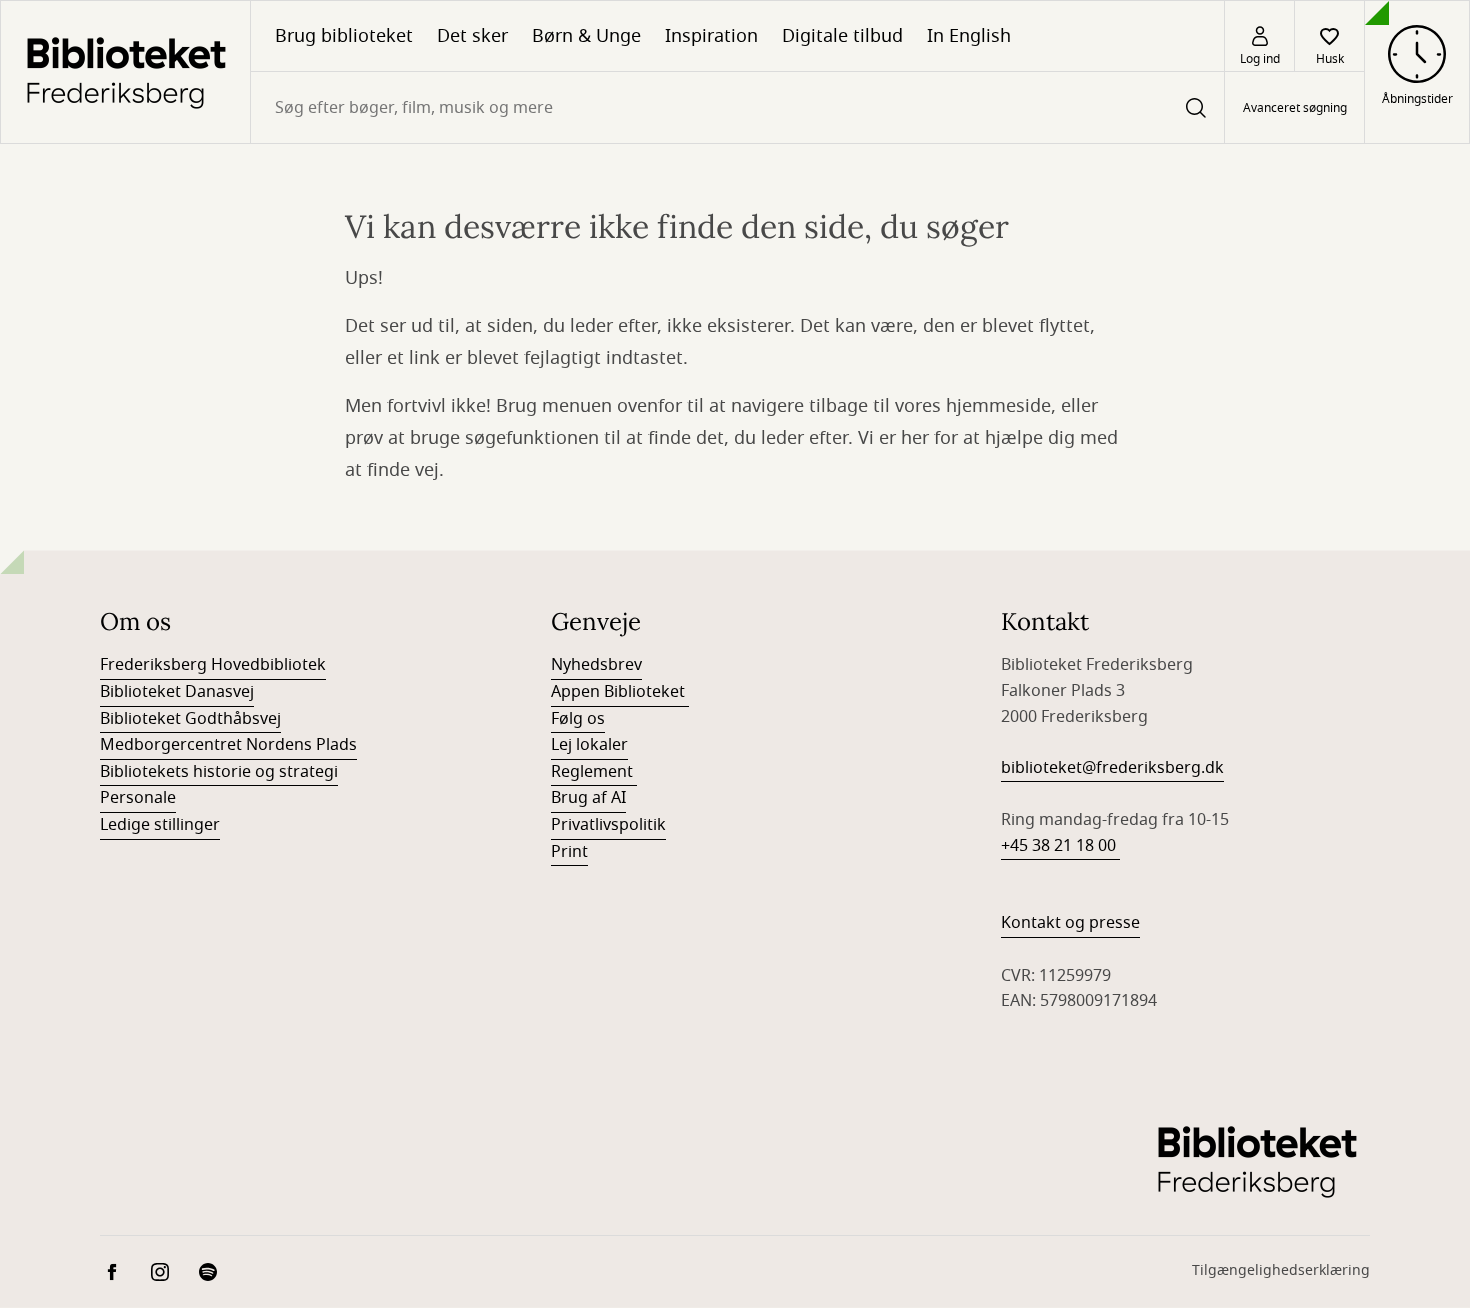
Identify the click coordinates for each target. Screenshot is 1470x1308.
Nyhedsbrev (596, 665)
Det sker (472, 36)
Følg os (578, 719)
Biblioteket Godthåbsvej (190, 719)
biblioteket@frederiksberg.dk (1112, 768)
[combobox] (737, 107)
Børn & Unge (586, 36)
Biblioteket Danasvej (177, 692)
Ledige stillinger (160, 825)
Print (569, 852)
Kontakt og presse (1070, 923)
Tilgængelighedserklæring (1281, 1270)
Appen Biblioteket (620, 692)
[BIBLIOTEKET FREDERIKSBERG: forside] (125, 72)
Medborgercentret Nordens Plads (228, 745)
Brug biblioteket (344, 36)
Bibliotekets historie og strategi (219, 772)
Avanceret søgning (1295, 108)
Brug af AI (588, 798)
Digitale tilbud (842, 36)
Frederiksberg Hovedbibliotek (213, 665)
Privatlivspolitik (608, 825)
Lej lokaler (589, 745)
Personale (138, 798)
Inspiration (711, 36)
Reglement (594, 772)
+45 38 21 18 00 (1060, 846)
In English (969, 36)
